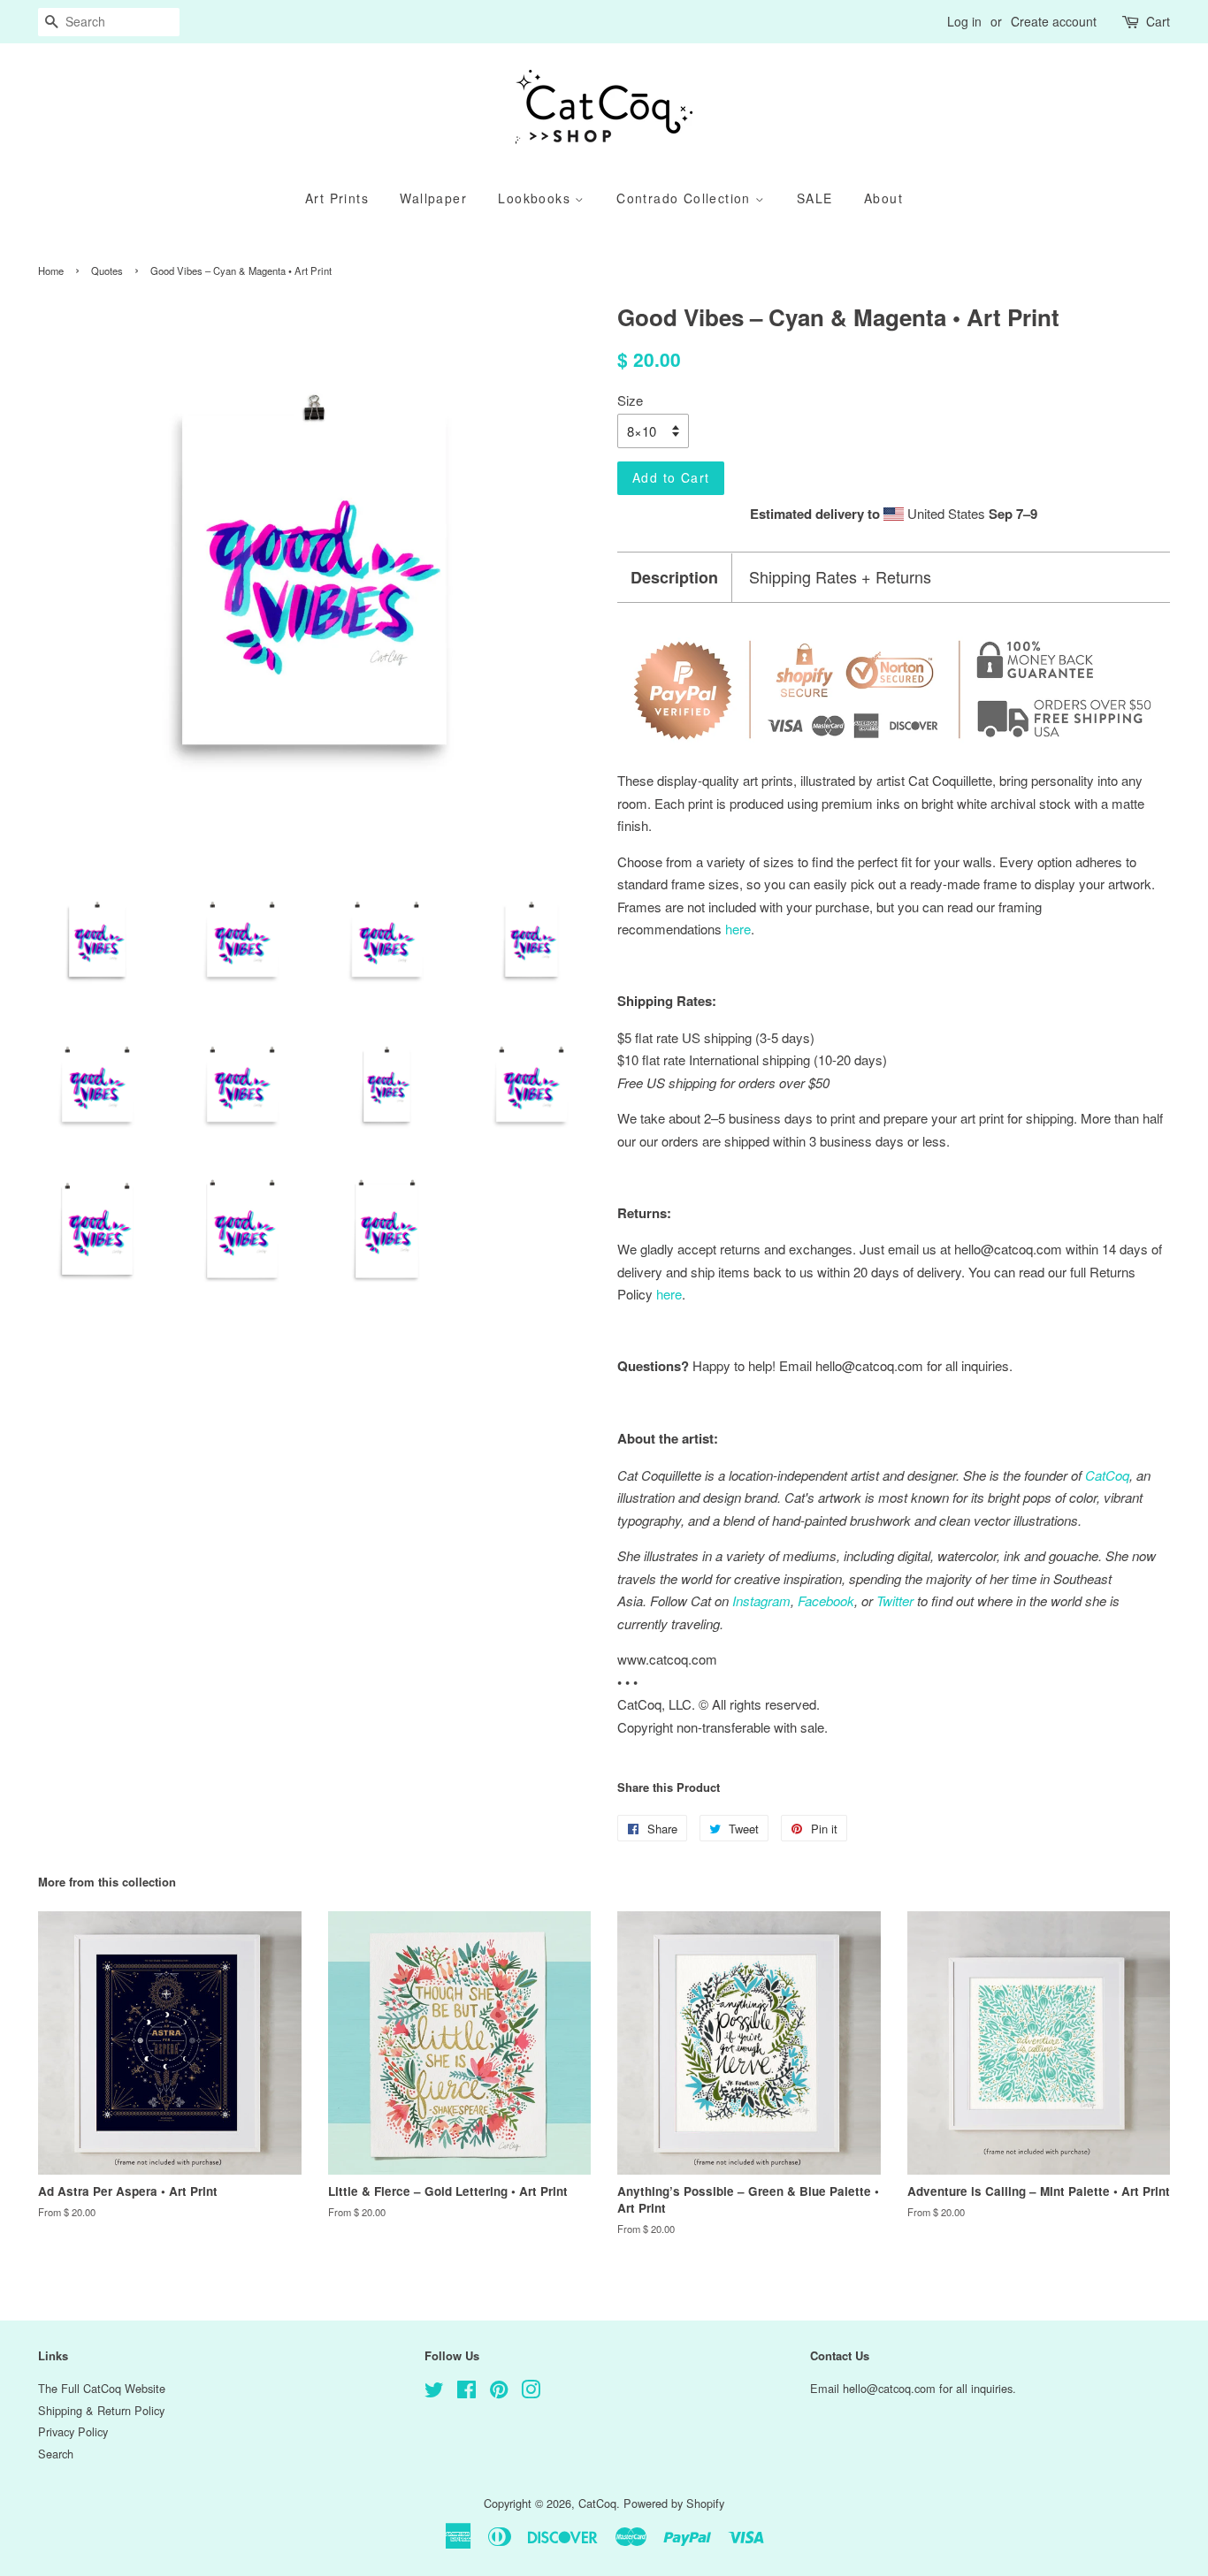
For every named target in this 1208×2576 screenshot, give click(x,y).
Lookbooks (536, 198)
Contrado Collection (686, 198)
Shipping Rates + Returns (840, 577)
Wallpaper (433, 198)
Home (51, 271)
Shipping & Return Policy (101, 2410)
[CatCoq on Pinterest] (499, 2393)
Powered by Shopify (674, 2503)
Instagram (761, 1600)
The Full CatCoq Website (102, 2388)
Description (674, 578)
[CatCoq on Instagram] (531, 2393)
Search (56, 2454)
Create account (1054, 21)
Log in (964, 21)
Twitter (895, 1600)
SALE (815, 198)
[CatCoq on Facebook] (466, 2393)
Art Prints (337, 198)
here (669, 1294)
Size (630, 400)
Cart (1158, 21)
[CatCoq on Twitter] (434, 2393)
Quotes (107, 271)
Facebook (826, 1600)
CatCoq (597, 2503)
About (883, 198)
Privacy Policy (73, 2431)
